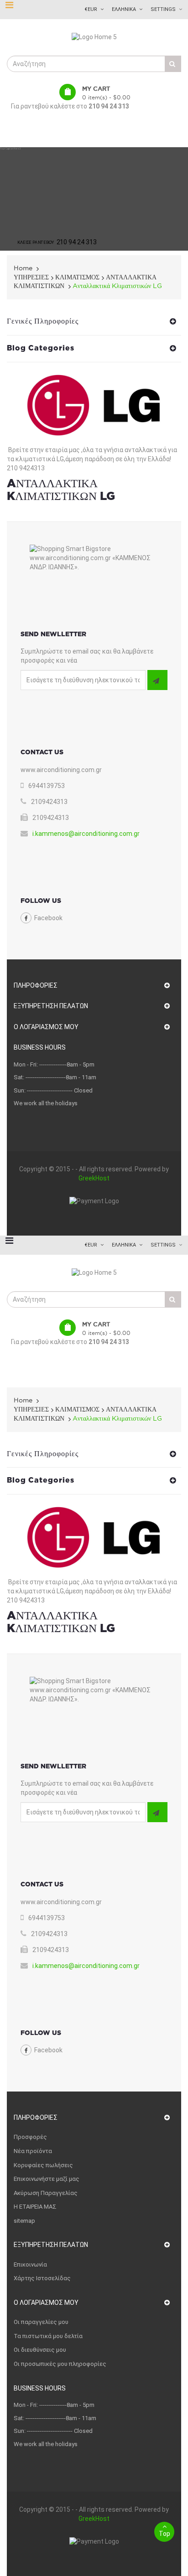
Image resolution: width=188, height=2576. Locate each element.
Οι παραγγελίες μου (41, 2322)
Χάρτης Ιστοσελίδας (42, 2278)
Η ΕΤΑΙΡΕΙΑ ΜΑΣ (35, 2207)
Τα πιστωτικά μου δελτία (48, 2336)
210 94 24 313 (109, 106)
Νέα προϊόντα (33, 2151)
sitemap (24, 2221)
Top (164, 2534)
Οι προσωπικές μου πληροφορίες (60, 2364)
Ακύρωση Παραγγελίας (46, 2193)
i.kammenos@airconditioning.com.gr (86, 834)
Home (23, 268)
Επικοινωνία (30, 2264)
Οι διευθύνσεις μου (40, 2350)
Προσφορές (30, 2137)
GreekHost (94, 1178)
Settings (163, 9)
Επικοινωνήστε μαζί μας (47, 2179)
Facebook (48, 918)
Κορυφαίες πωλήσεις (43, 2165)
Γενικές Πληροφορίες (43, 321)
